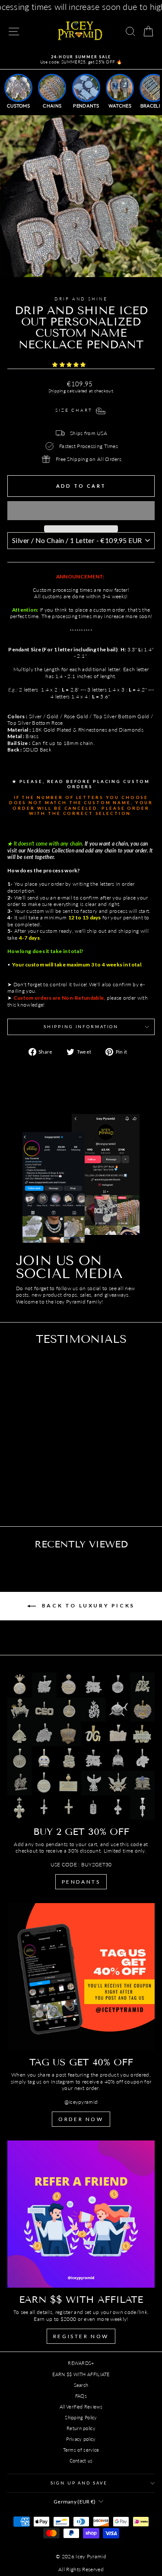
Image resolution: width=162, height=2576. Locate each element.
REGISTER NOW (81, 2336)
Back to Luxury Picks (87, 1605)
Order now (81, 2119)
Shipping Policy (81, 2417)
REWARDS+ (81, 2363)
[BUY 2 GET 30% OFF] (81, 1746)
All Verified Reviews (81, 2407)
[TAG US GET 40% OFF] (81, 1977)
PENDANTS (81, 1882)
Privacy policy (81, 2439)
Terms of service (81, 2450)
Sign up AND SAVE (79, 2483)
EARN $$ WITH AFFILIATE (81, 2374)
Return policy (81, 2428)
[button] (70, 365)
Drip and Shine (81, 299)
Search (81, 2385)
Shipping (57, 391)
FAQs (81, 2396)
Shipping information (81, 1027)
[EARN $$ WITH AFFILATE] (81, 2214)
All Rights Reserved (81, 2569)
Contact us (81, 2461)
